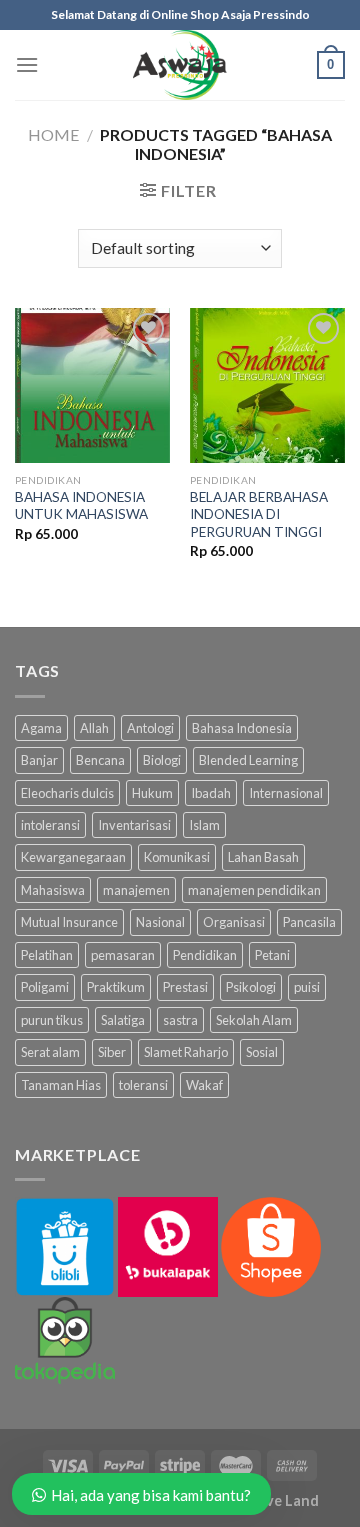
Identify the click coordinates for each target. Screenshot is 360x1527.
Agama (41, 728)
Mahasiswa (53, 890)
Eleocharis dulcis (67, 793)
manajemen (136, 890)
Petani (272, 955)
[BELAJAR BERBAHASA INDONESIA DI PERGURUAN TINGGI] (267, 385)
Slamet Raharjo (186, 1052)
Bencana (100, 760)
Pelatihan (47, 955)
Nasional (160, 922)
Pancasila (309, 922)
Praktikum (116, 987)
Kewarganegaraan (73, 857)
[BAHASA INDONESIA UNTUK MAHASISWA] (92, 385)
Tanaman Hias (61, 1085)
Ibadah (211, 793)
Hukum (152, 793)
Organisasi (234, 922)
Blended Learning (248, 760)
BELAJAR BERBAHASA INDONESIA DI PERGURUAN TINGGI (259, 514)
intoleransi (50, 825)
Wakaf (204, 1085)
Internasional (286, 793)
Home (53, 134)
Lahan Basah (263, 857)
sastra (180, 1020)
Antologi (150, 728)
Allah (94, 728)
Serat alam (50, 1052)
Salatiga (123, 1020)
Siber (112, 1052)
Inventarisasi (134, 825)
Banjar (39, 760)
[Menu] (27, 64)
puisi (307, 987)
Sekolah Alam (254, 1020)
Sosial (262, 1052)
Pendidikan (205, 955)
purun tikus (52, 1020)
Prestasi (185, 987)
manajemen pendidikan (254, 890)
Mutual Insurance (69, 922)
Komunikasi (177, 857)
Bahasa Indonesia (242, 728)
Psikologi (251, 987)
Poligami (45, 987)
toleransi (143, 1085)
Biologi (162, 760)
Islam (204, 825)
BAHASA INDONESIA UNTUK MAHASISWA (81, 506)
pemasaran (123, 955)
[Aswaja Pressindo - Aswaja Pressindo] (180, 65)
